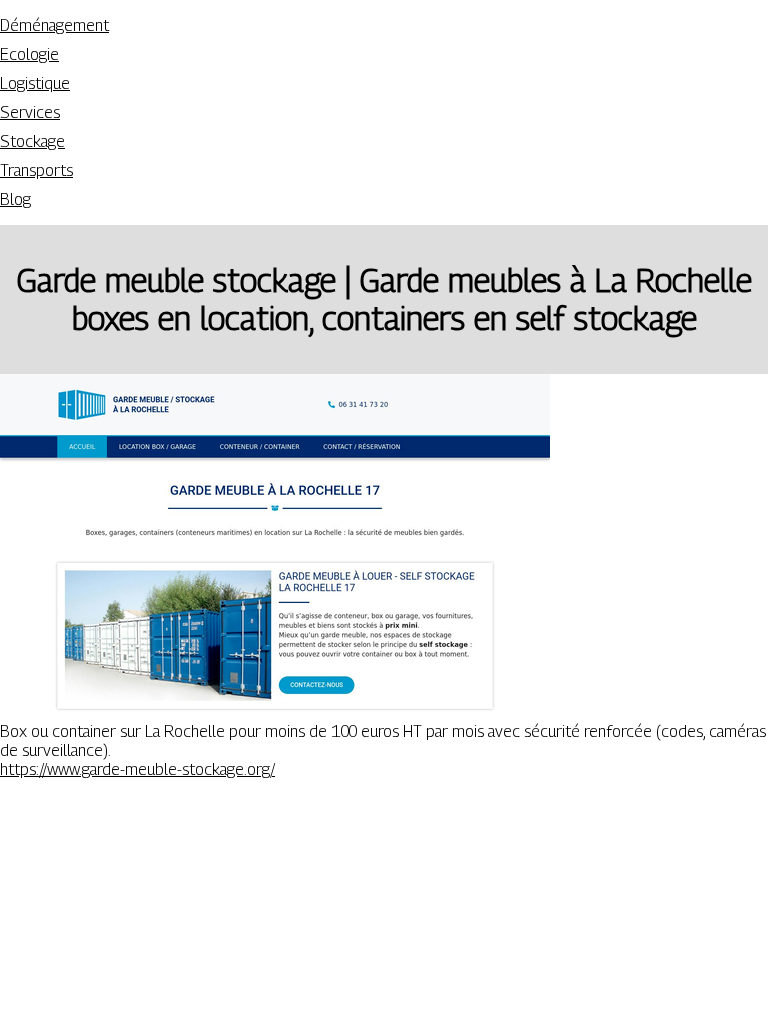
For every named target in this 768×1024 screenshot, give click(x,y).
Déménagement (54, 25)
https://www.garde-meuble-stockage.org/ (137, 769)
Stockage (32, 141)
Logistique (35, 83)
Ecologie (29, 54)
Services (30, 112)
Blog (15, 199)
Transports (36, 170)
